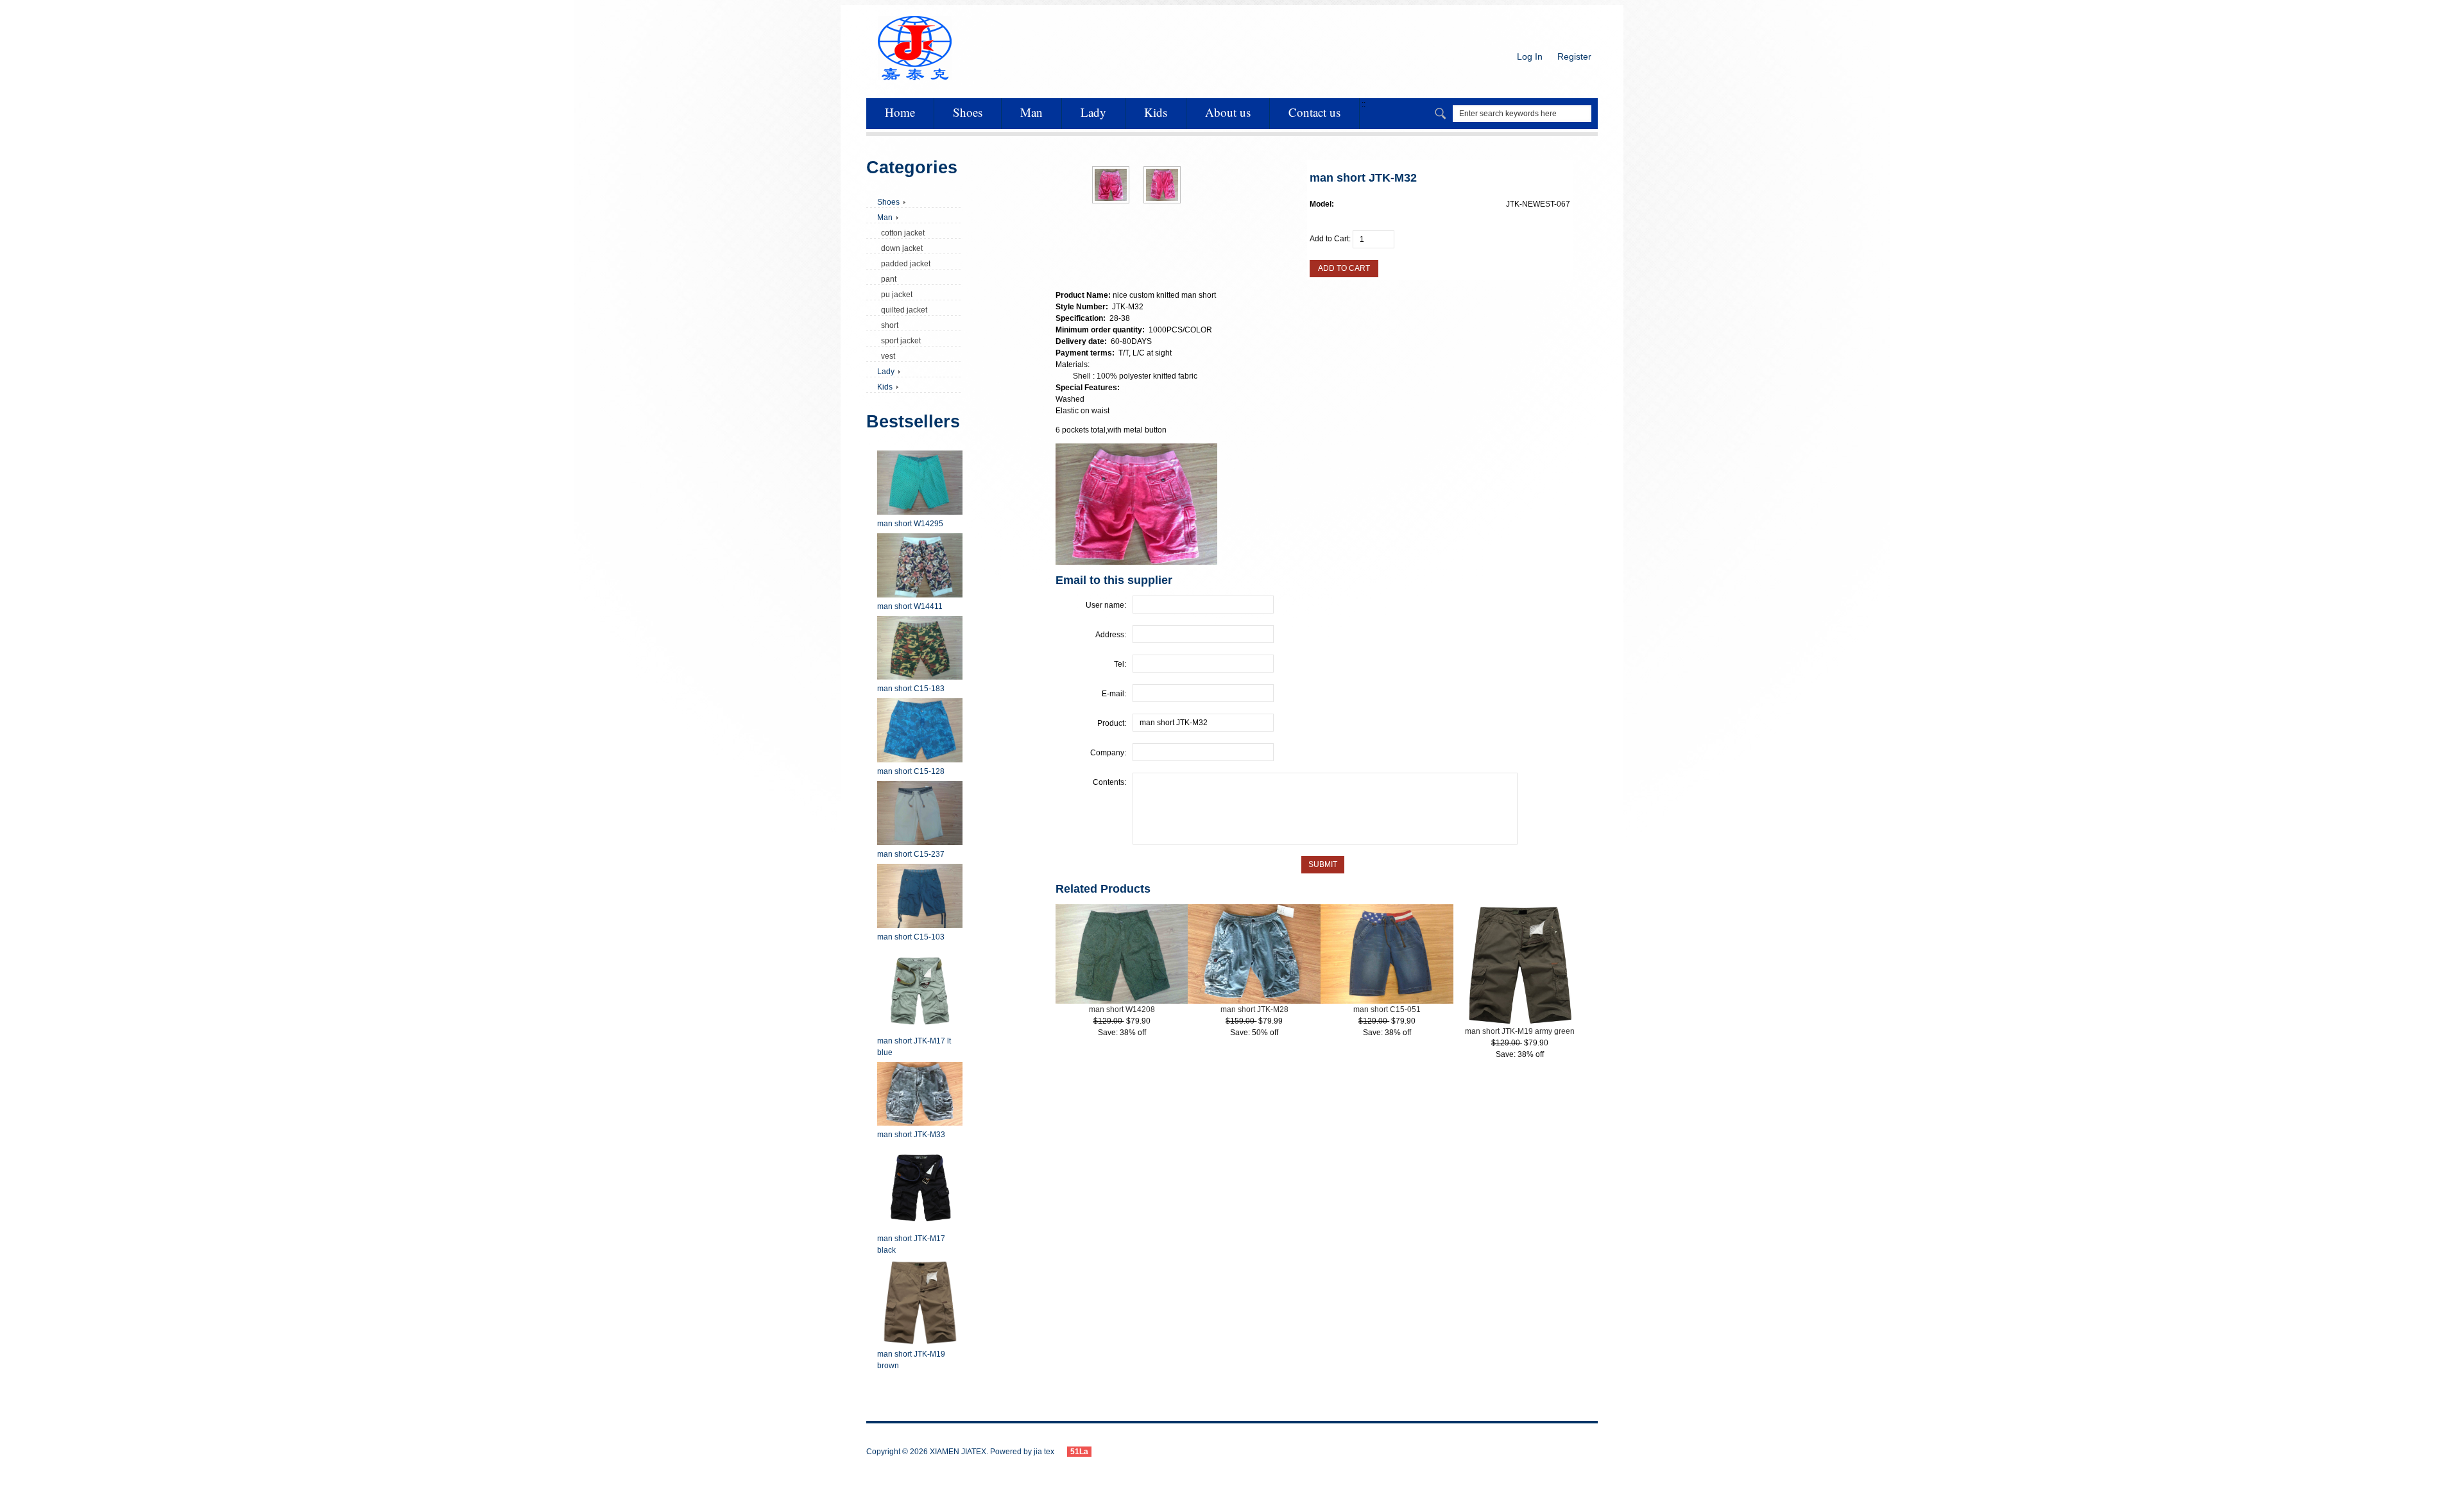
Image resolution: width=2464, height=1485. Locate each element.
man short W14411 (910, 606)
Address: (1111, 635)
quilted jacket (902, 310)
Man (1031, 112)
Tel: (1120, 664)
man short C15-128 (911, 771)
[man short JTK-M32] (1111, 201)
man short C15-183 (911, 689)
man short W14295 (910, 524)
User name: (1106, 605)
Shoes (968, 112)
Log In (1530, 56)
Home (900, 112)
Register (1574, 56)
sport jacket (899, 341)
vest (886, 356)
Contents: (1109, 782)
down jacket (900, 248)
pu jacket (895, 295)
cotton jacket (901, 233)
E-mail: (1114, 694)
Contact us (1314, 112)
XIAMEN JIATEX (958, 1452)
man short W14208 (1122, 1009)
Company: (1108, 753)
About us (1228, 112)
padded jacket (904, 264)
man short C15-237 (911, 854)
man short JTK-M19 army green (1520, 1031)
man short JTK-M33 (911, 1135)
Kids (1156, 112)
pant (887, 279)
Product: (1112, 723)
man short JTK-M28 (1254, 1009)
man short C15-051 (1387, 1009)
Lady (1093, 112)
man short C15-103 (911, 937)
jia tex (1044, 1452)
